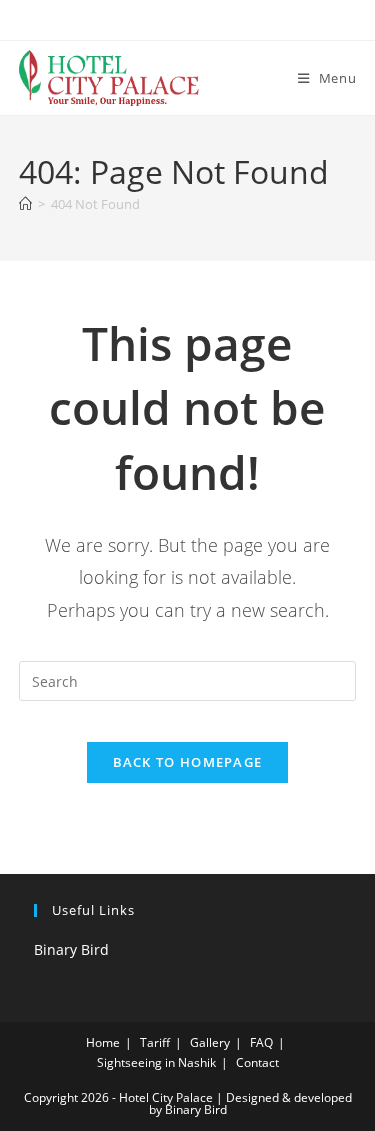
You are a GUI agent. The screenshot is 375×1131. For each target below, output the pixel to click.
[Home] (25, 204)
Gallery (210, 1042)
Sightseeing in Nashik (156, 1062)
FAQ (261, 1042)
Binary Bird (71, 949)
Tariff (155, 1042)
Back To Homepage (188, 762)
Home (103, 1042)
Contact (257, 1062)
